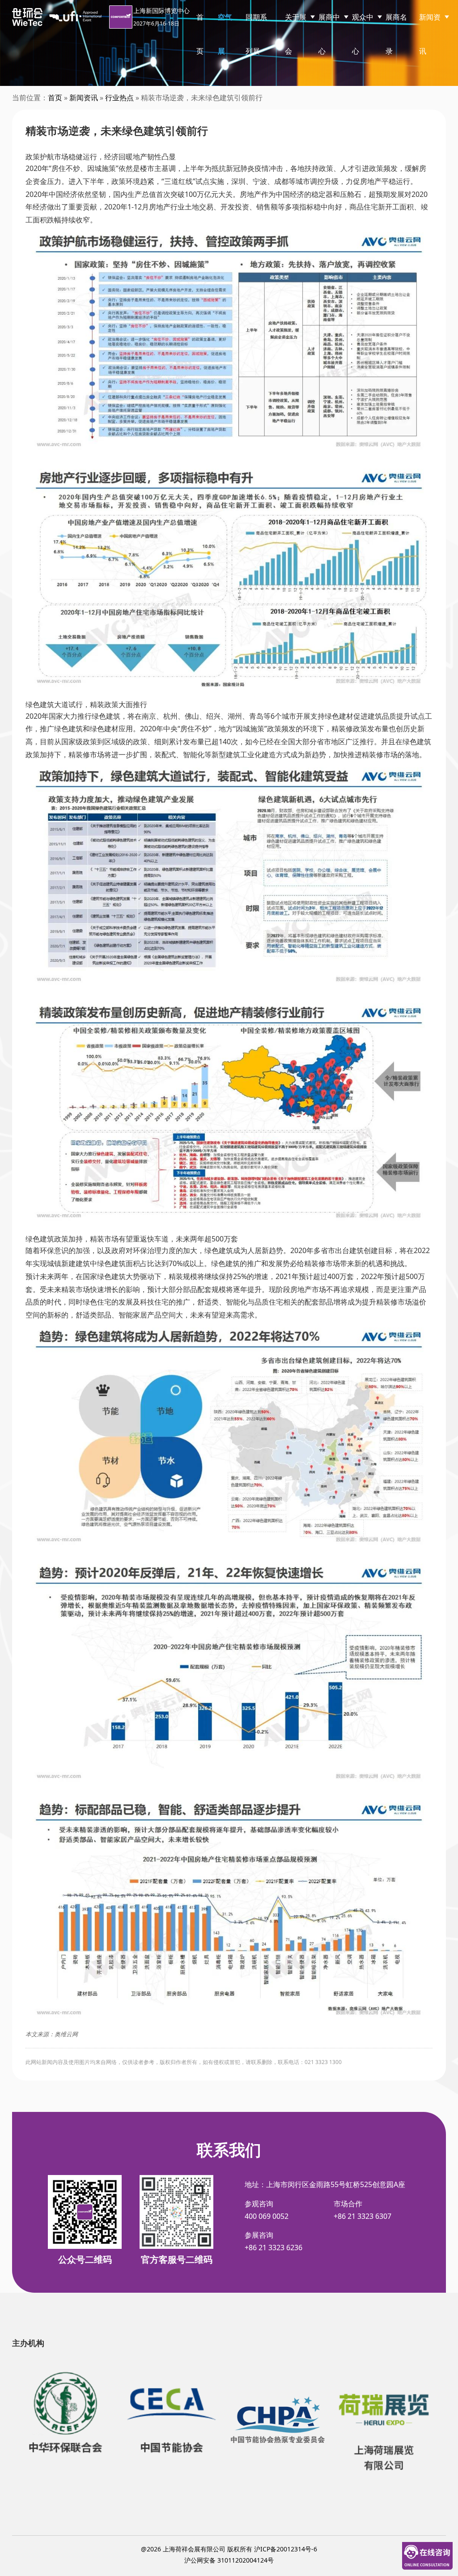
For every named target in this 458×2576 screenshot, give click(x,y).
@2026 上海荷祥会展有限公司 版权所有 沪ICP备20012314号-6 (229, 2549)
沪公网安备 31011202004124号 (229, 2560)
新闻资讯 (430, 34)
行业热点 (119, 98)
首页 (200, 34)
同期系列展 (256, 34)
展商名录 (396, 34)
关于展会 (296, 34)
